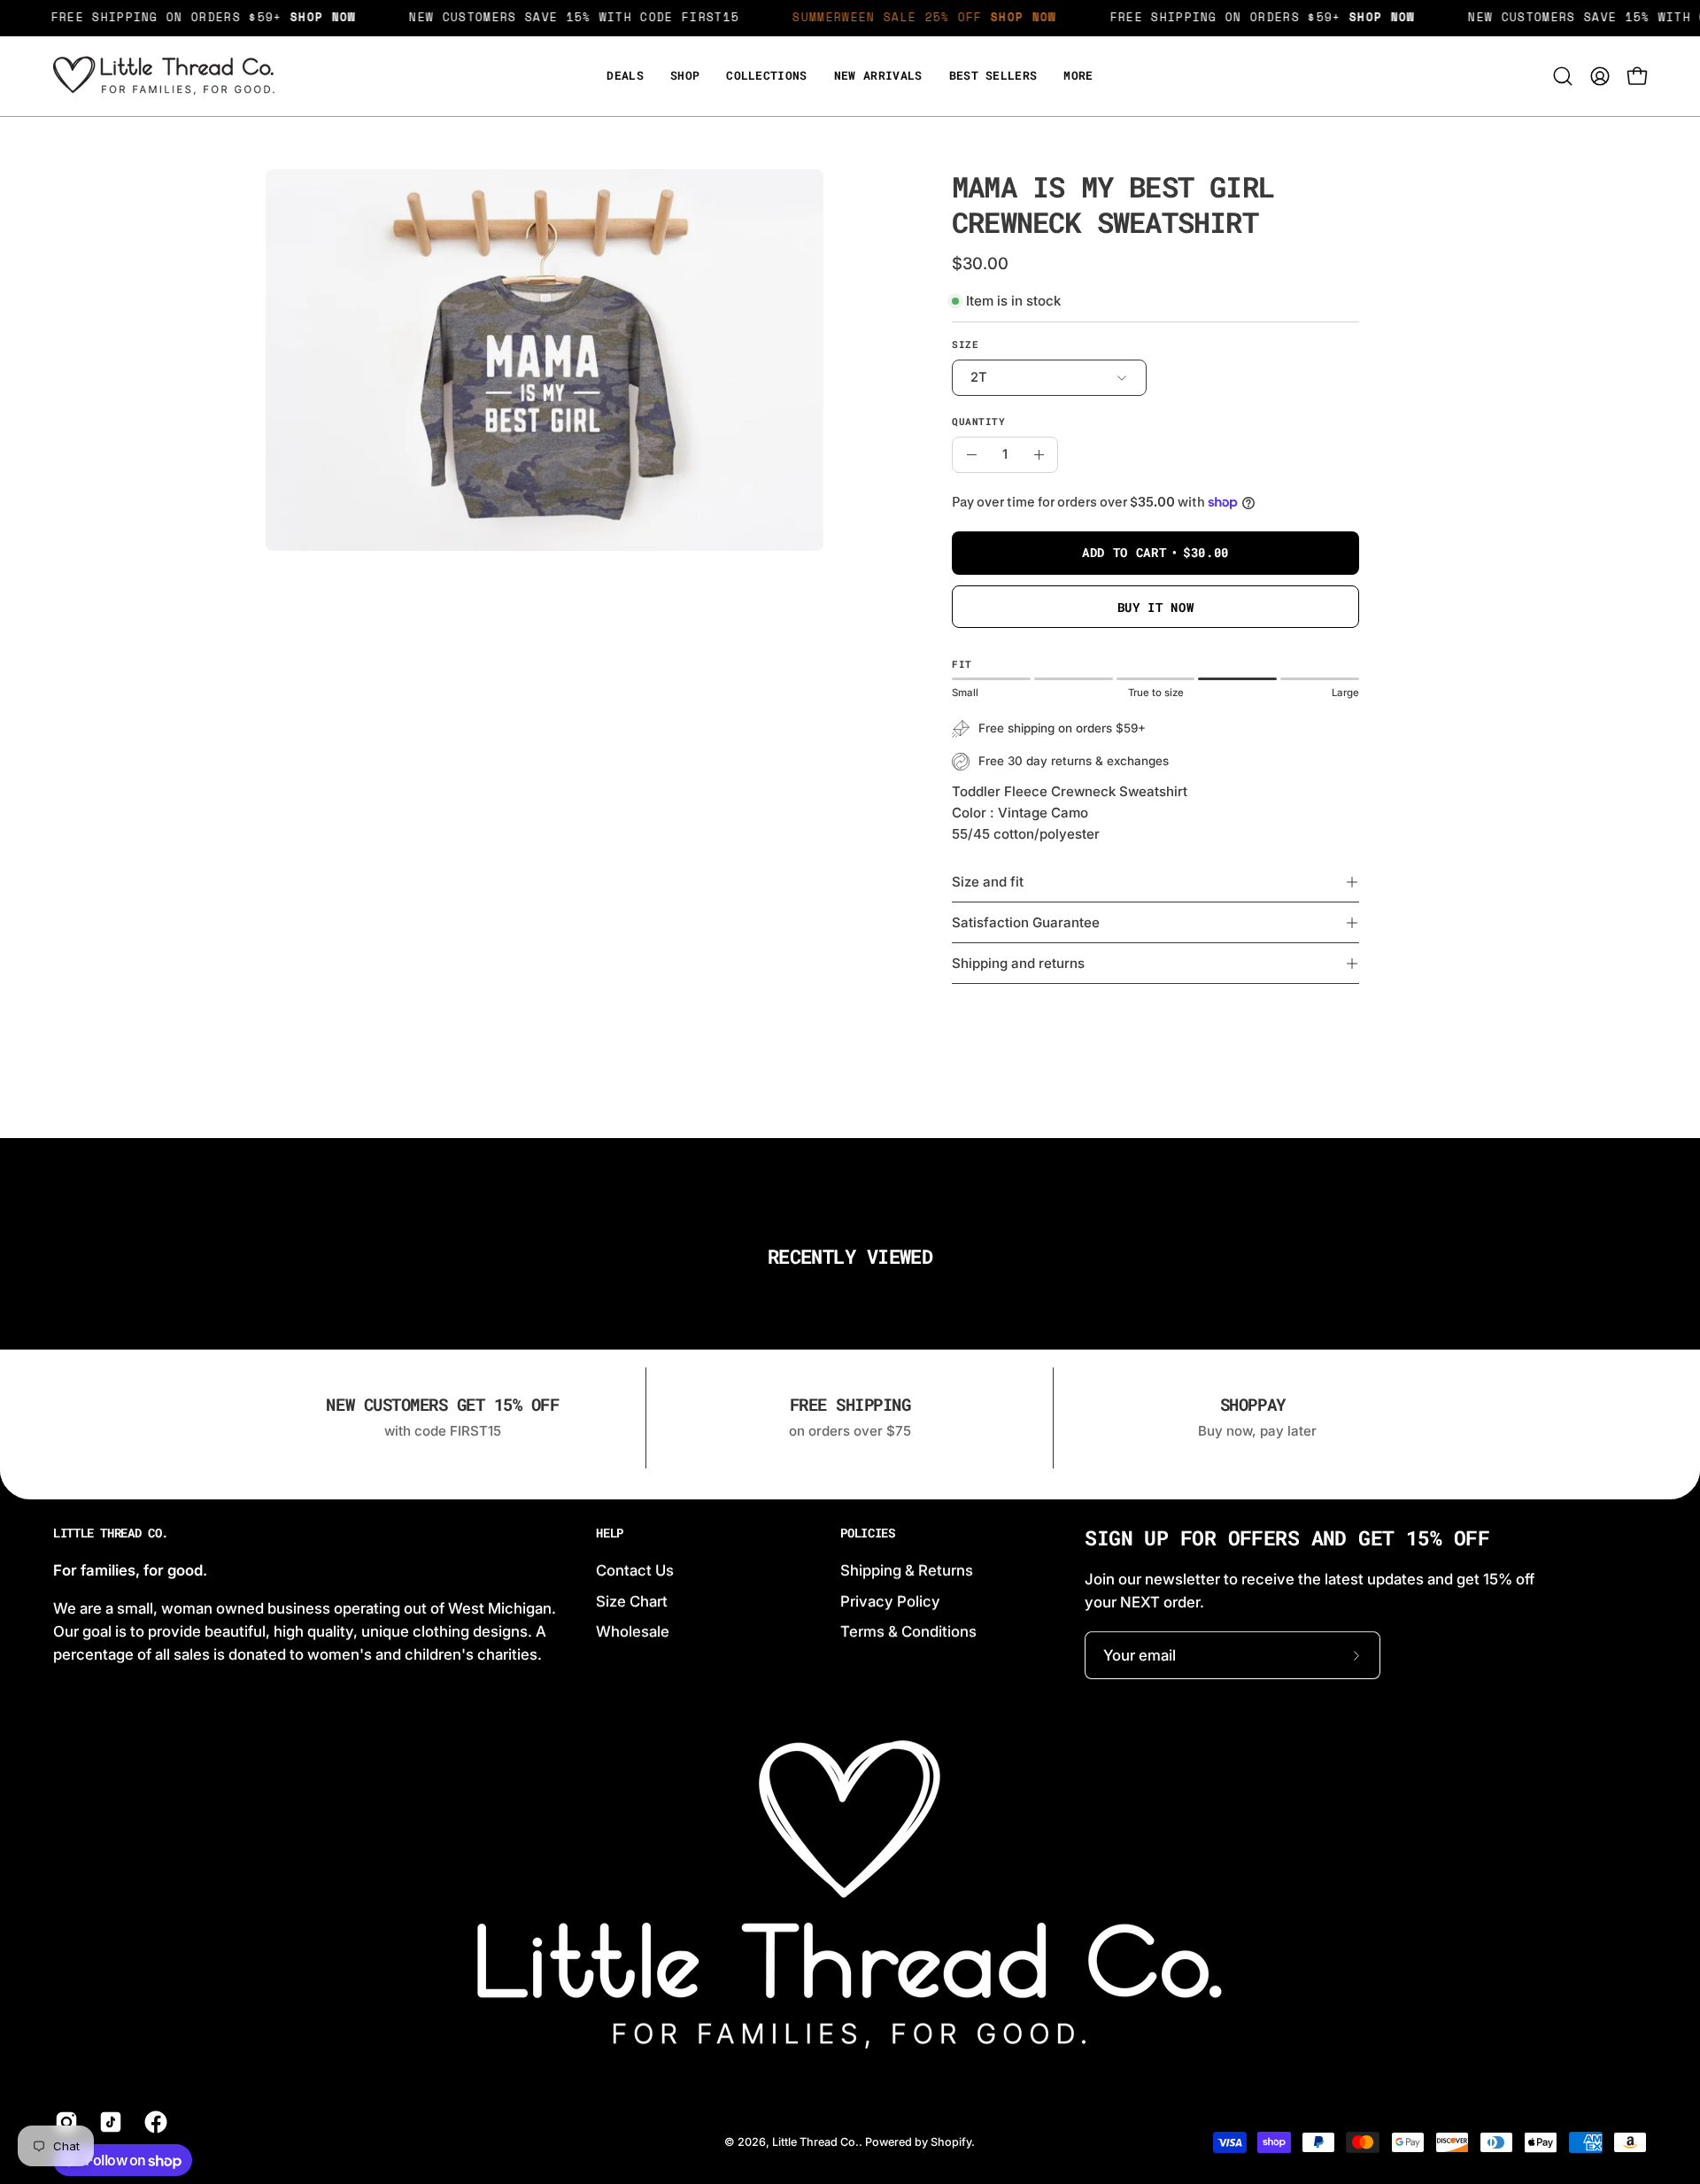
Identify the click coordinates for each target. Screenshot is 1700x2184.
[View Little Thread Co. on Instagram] (64, 2122)
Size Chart (632, 1600)
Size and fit (988, 882)
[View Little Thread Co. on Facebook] (153, 2122)
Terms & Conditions (908, 1631)
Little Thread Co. (111, 1533)
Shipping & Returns (907, 1570)
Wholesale (633, 1631)
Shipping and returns (1018, 963)
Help (610, 1533)
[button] (1078, 76)
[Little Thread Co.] (164, 76)
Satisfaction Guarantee (1026, 922)
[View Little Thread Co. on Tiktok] (108, 2122)
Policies (867, 1533)
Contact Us (635, 1570)
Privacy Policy (890, 1600)
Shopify (951, 2142)
